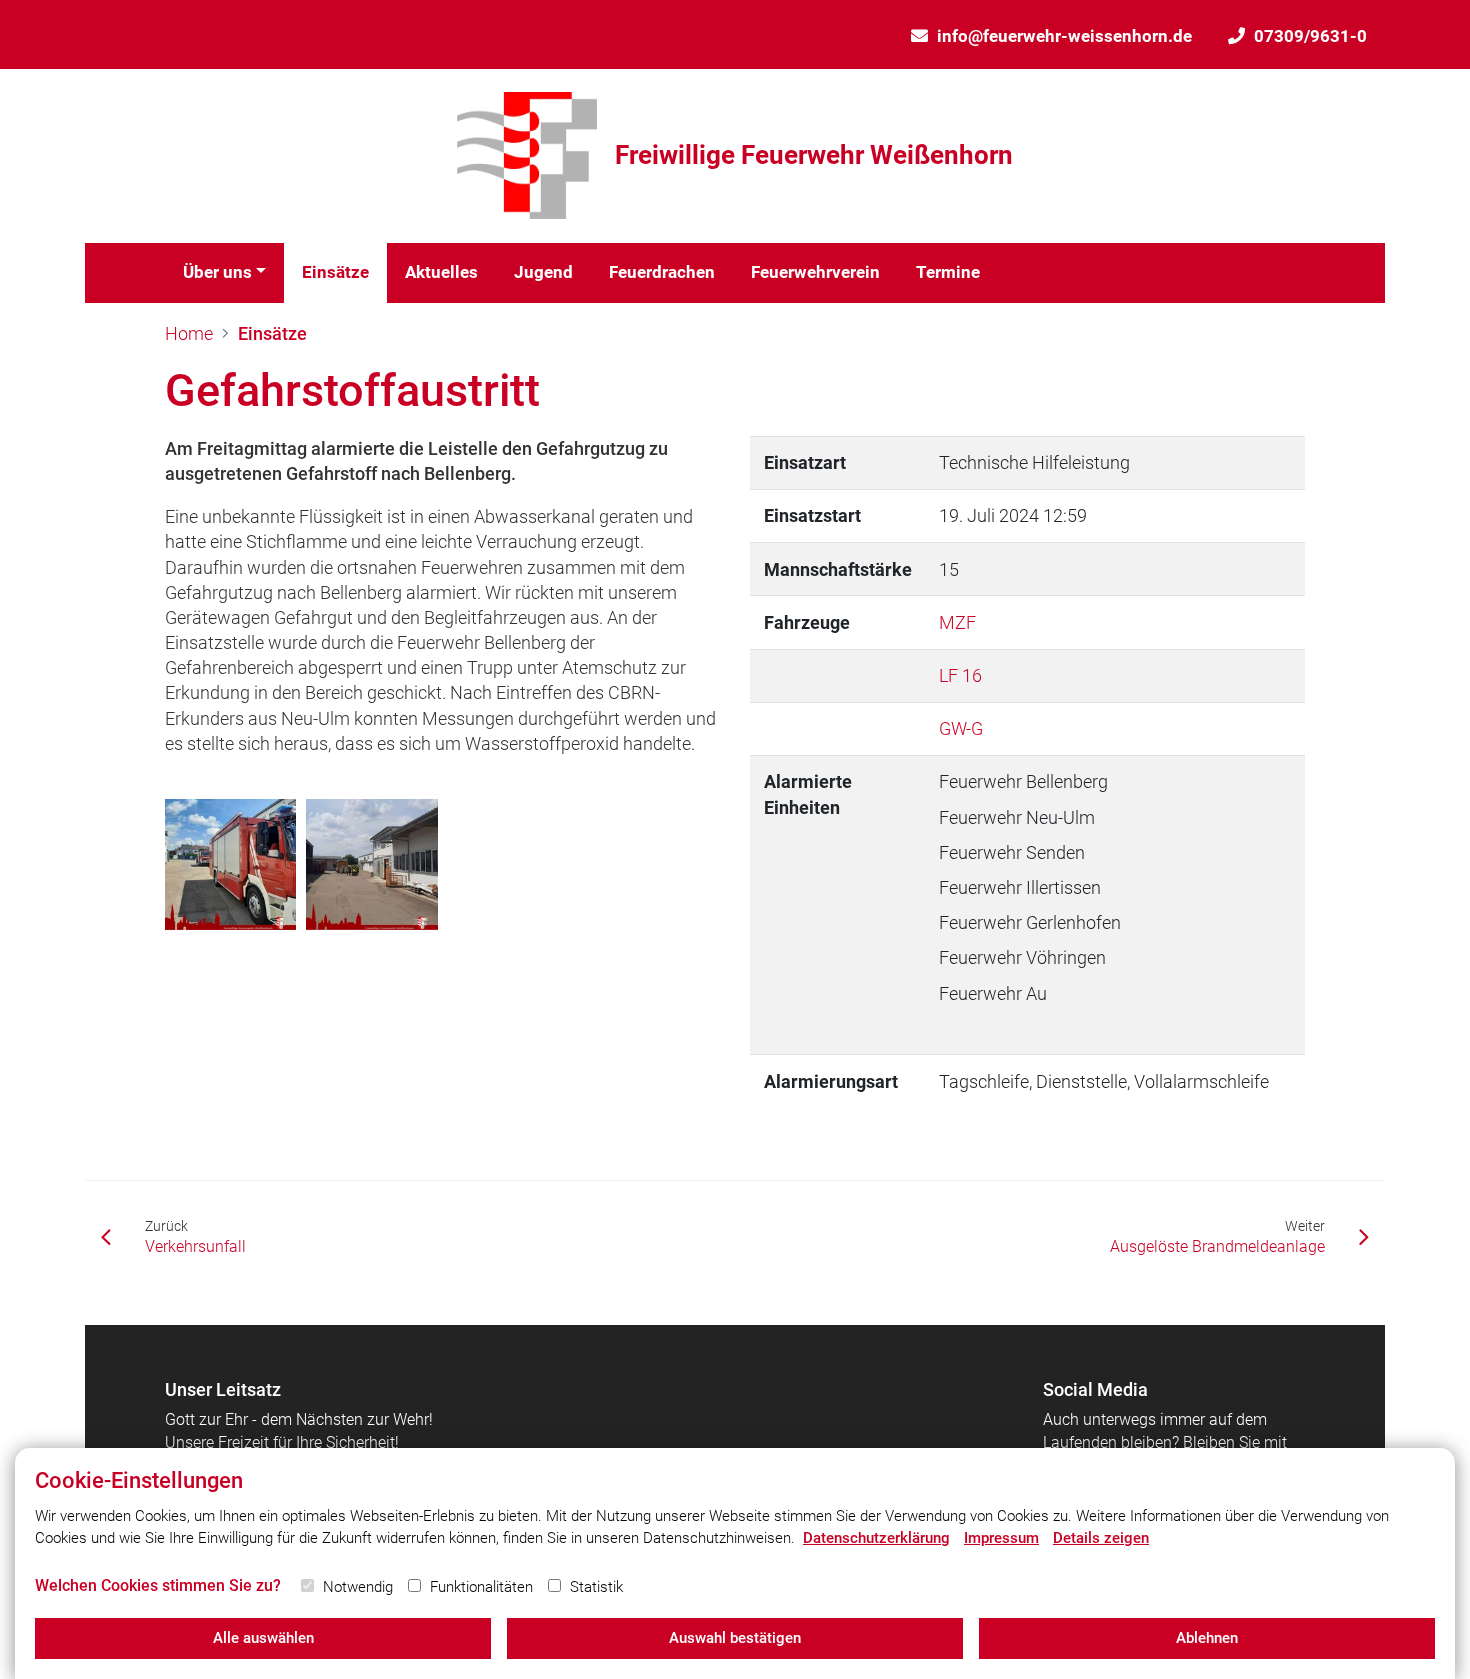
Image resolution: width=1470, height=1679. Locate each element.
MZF (957, 622)
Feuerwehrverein (815, 272)
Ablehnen (1207, 1638)
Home (189, 333)
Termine (948, 272)
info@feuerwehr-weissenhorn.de (1064, 36)
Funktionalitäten (481, 1587)
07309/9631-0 (1310, 36)
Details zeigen (1101, 1538)
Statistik (596, 1587)
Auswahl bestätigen (735, 1638)
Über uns (217, 272)
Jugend (543, 272)
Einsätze (335, 272)
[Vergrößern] (230, 864)
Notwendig (358, 1587)
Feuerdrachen (662, 272)
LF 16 (960, 675)
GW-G (961, 728)
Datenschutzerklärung (876, 1538)
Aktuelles (441, 272)
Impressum (1001, 1538)
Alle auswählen (263, 1638)
